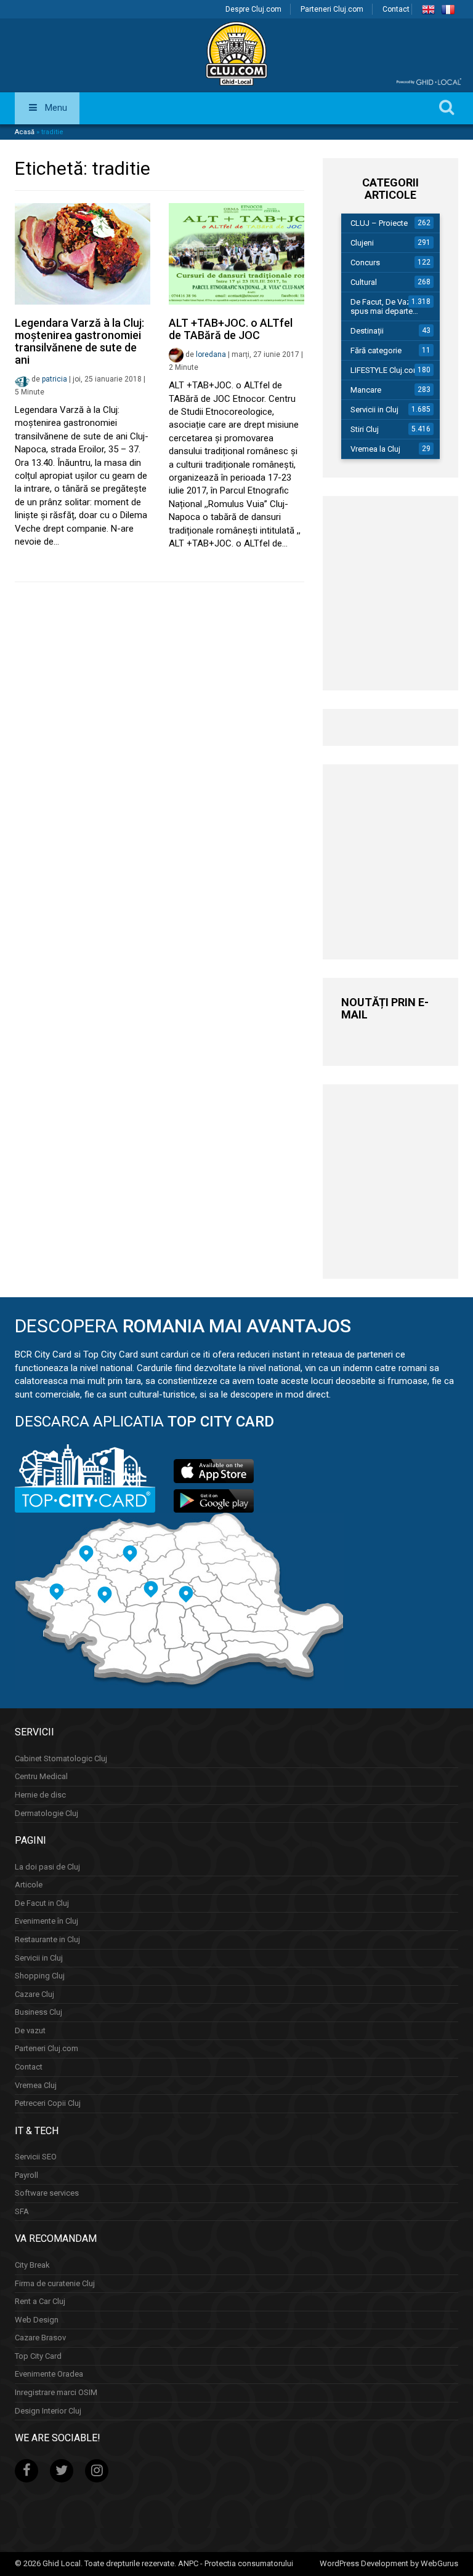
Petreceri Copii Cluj (48, 2103)
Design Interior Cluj (48, 2411)
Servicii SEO (36, 2157)
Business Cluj (38, 2012)
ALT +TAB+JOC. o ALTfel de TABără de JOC (231, 329)
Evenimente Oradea (49, 2374)
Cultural (364, 282)
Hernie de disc (40, 1795)
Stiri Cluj (365, 429)
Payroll (26, 2175)
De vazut (30, 2030)
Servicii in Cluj (374, 410)
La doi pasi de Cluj (47, 1867)
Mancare (366, 390)
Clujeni (362, 243)
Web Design (37, 2320)
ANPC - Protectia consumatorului (236, 2563)
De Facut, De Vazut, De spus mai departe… (391, 306)
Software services (47, 2193)
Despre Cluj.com (253, 9)
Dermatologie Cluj (46, 1813)
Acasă (25, 132)
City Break (32, 2265)
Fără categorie (376, 350)
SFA (22, 2211)
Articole (29, 1885)
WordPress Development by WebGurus (389, 2563)
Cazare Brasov (40, 2338)
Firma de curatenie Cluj (55, 2283)
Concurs (365, 262)
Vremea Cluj (36, 2085)
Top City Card (38, 2356)
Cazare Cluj (34, 1994)
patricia (55, 379)
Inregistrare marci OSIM (56, 2392)
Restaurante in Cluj (47, 1939)
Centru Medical (41, 1776)
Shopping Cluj (40, 1976)
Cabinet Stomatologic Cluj (61, 1758)
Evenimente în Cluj (46, 1921)
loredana (211, 354)
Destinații (367, 331)
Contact (396, 9)
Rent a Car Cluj (40, 2301)
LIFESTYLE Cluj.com (385, 370)
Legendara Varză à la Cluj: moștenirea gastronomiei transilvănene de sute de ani (79, 341)
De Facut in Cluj (42, 1903)
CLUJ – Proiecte (379, 223)
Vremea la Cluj (375, 449)
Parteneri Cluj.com (332, 9)
